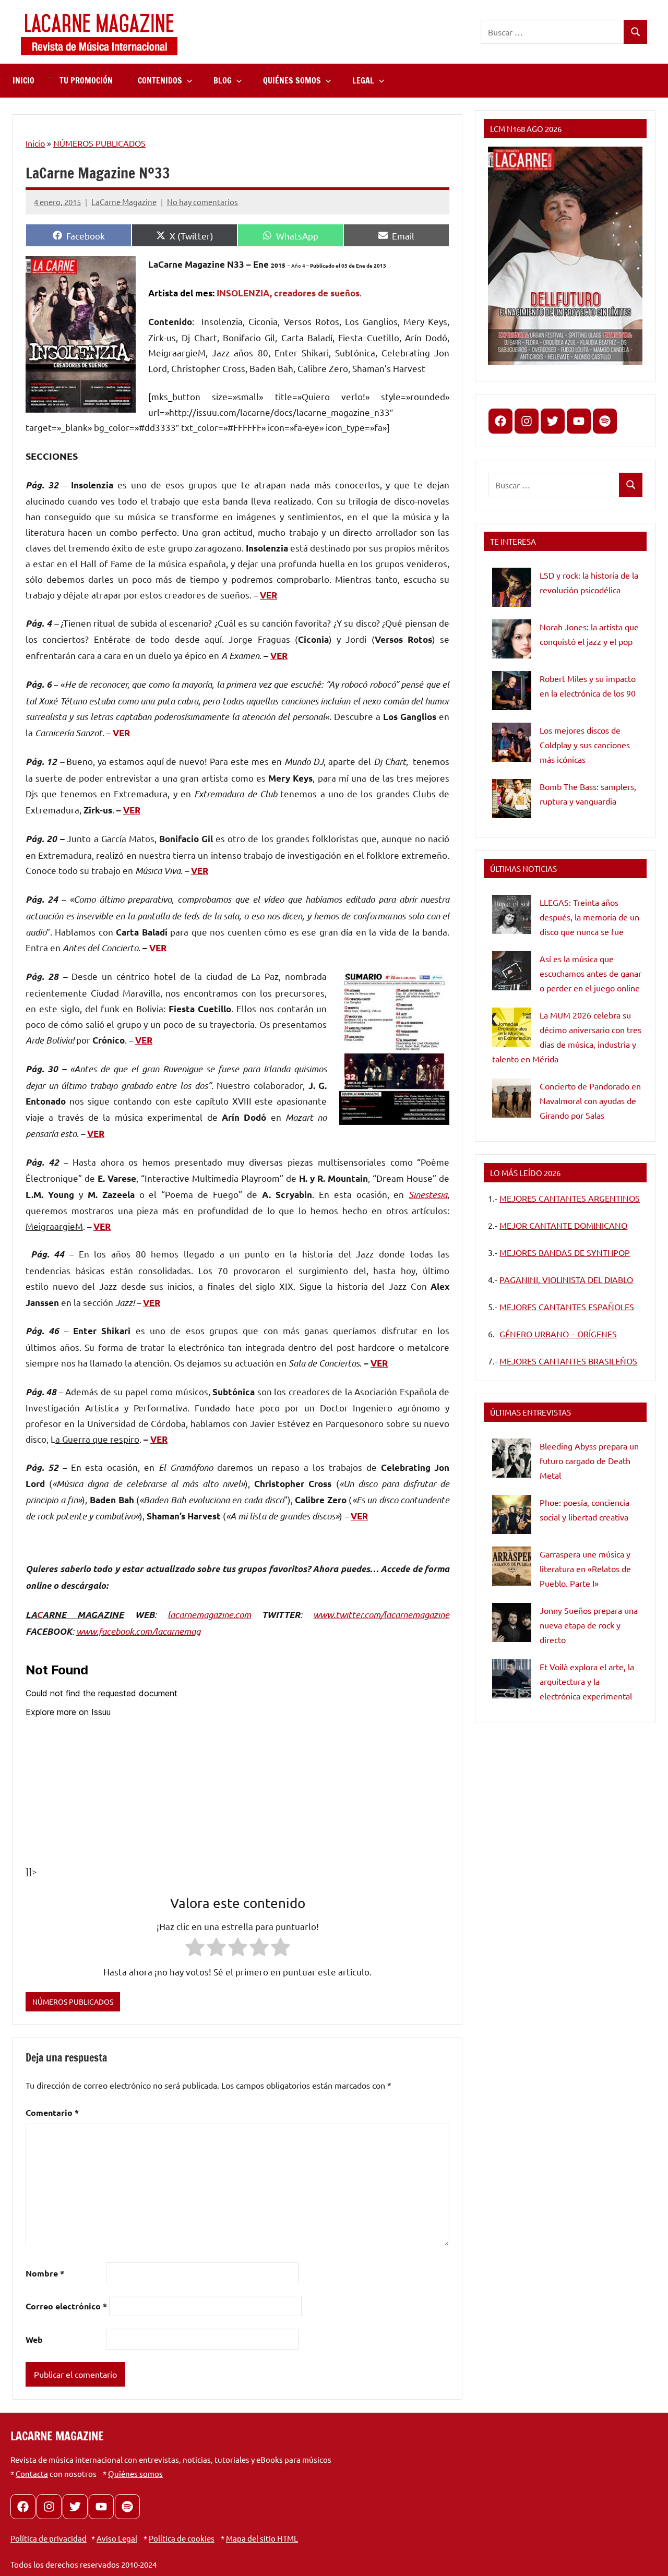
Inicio (35, 143)
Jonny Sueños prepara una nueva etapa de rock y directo (589, 1625)
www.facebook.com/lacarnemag (138, 1631)
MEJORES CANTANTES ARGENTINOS (570, 1198)
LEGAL (363, 80)
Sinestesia (428, 1194)
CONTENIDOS (160, 80)
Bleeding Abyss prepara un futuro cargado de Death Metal (589, 1460)
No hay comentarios (202, 202)
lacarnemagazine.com (209, 1614)
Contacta (32, 2473)
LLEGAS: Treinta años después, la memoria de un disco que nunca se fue (589, 917)
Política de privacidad (49, 2538)
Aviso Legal (117, 2538)
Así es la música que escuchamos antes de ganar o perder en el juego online (591, 973)
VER (269, 595)
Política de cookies (182, 2538)
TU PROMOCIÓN (86, 80)
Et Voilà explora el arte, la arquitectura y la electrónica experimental (587, 1681)
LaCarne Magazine (124, 202)
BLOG (223, 80)
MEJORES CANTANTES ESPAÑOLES (567, 1307)
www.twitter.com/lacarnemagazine (381, 1614)
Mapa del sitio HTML (262, 2538)
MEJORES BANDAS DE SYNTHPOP (565, 1252)
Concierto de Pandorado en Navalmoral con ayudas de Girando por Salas (590, 1100)
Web (34, 2339)
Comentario (52, 2112)
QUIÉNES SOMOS (292, 80)
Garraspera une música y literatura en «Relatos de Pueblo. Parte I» (585, 1568)
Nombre (45, 2273)
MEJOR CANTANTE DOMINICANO (563, 1225)
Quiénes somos (135, 2473)
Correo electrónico (66, 2306)
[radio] (195, 1949)
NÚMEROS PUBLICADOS (99, 143)
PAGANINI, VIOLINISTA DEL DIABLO (566, 1279)
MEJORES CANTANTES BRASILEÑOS (568, 1361)
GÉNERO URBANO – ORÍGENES (558, 1334)
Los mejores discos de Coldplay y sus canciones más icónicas (585, 745)
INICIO (23, 80)
